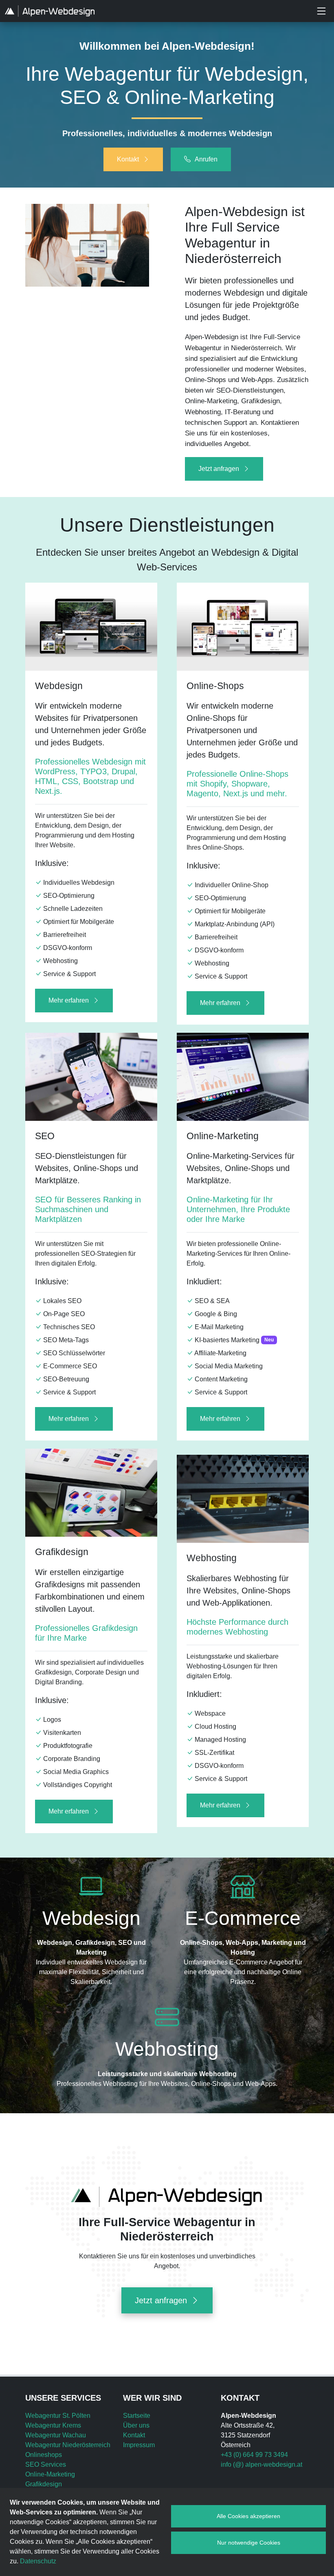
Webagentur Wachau (56, 2435)
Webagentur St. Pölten (58, 2416)
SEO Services (46, 2464)
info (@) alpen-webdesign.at (261, 2464)
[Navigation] (321, 11)
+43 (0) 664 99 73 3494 (254, 2455)
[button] (133, 159)
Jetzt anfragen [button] (219, 469)
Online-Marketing (50, 2474)
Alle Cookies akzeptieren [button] (248, 2516)
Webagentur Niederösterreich (68, 2445)
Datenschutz (38, 2561)
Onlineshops (44, 2455)
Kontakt (134, 2435)
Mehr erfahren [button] (69, 1000)
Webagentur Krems (53, 2425)
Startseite (137, 2416)
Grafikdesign (44, 2484)
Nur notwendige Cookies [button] (249, 2543)
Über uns (136, 2425)
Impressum (139, 2445)
